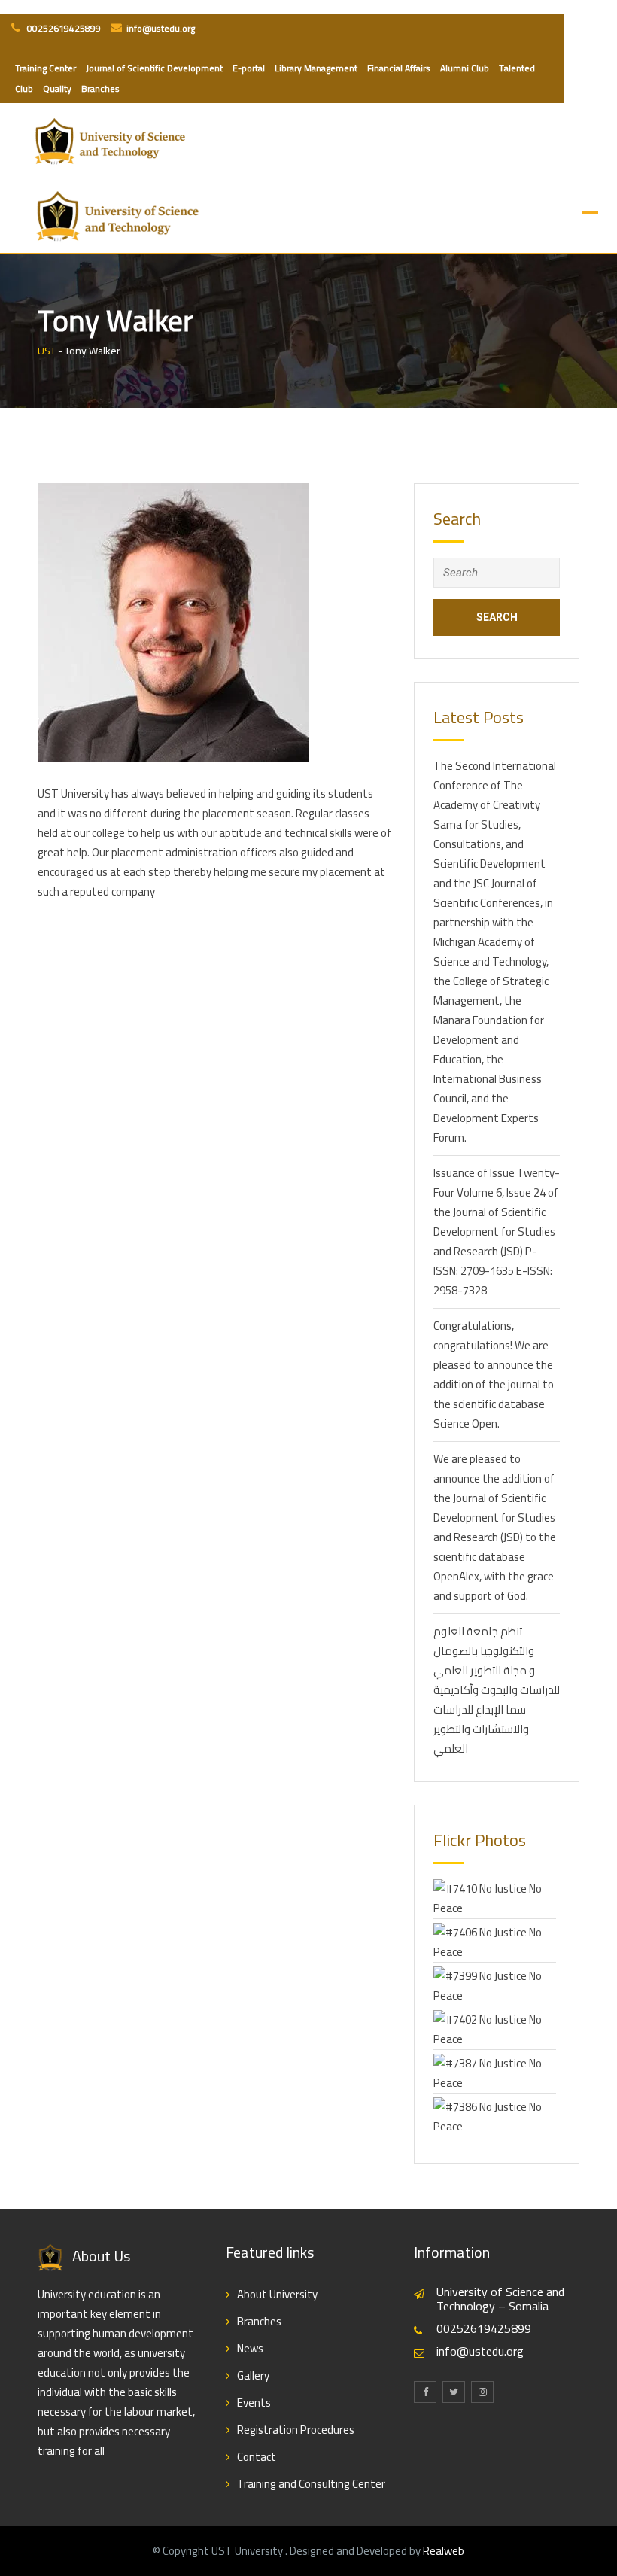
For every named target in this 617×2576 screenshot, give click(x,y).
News (250, 2348)
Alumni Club (465, 68)
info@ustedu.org (161, 28)
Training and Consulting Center (311, 2484)
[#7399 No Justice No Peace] (495, 1985)
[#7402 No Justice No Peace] (495, 2029)
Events (254, 2403)
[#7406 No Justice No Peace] (495, 1941)
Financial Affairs (399, 68)
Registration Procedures (296, 2430)
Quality (57, 88)
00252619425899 (63, 28)
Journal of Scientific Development (154, 68)
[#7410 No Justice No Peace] (495, 1898)
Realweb (444, 2551)
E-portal (249, 68)
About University (277, 2294)
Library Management (316, 68)
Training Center (46, 68)
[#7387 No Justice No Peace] (495, 2072)
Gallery (253, 2375)
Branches (100, 88)
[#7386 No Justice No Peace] (495, 2116)
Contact (257, 2457)
